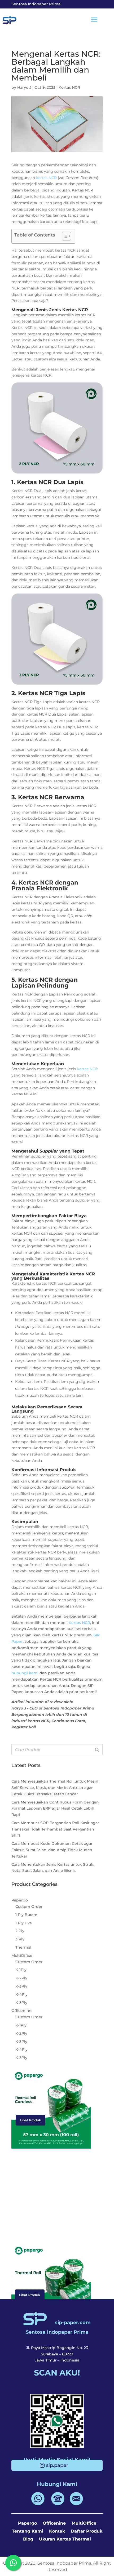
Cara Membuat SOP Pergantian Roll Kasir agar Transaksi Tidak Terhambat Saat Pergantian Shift (55, 1829)
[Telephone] (58, 2504)
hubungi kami (25, 1673)
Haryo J (24, 87)
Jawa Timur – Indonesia (57, 2360)
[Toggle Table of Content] (64, 236)
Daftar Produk (87, 2531)
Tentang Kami (28, 2531)
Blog (28, 2539)
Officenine (54, 2523)
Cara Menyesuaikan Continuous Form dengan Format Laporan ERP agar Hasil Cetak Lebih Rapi (55, 1809)
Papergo (27, 2523)
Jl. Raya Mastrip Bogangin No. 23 (57, 2348)
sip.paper (57, 2465)
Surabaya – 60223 (57, 2354)
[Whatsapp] (39, 2504)
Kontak (57, 2531)
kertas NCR (46, 178)
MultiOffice (84, 2523)
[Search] (97, 1750)
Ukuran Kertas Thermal (65, 2539)
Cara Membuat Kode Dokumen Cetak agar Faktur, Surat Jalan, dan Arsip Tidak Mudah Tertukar (52, 1850)
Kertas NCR (69, 87)
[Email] (76, 2504)
